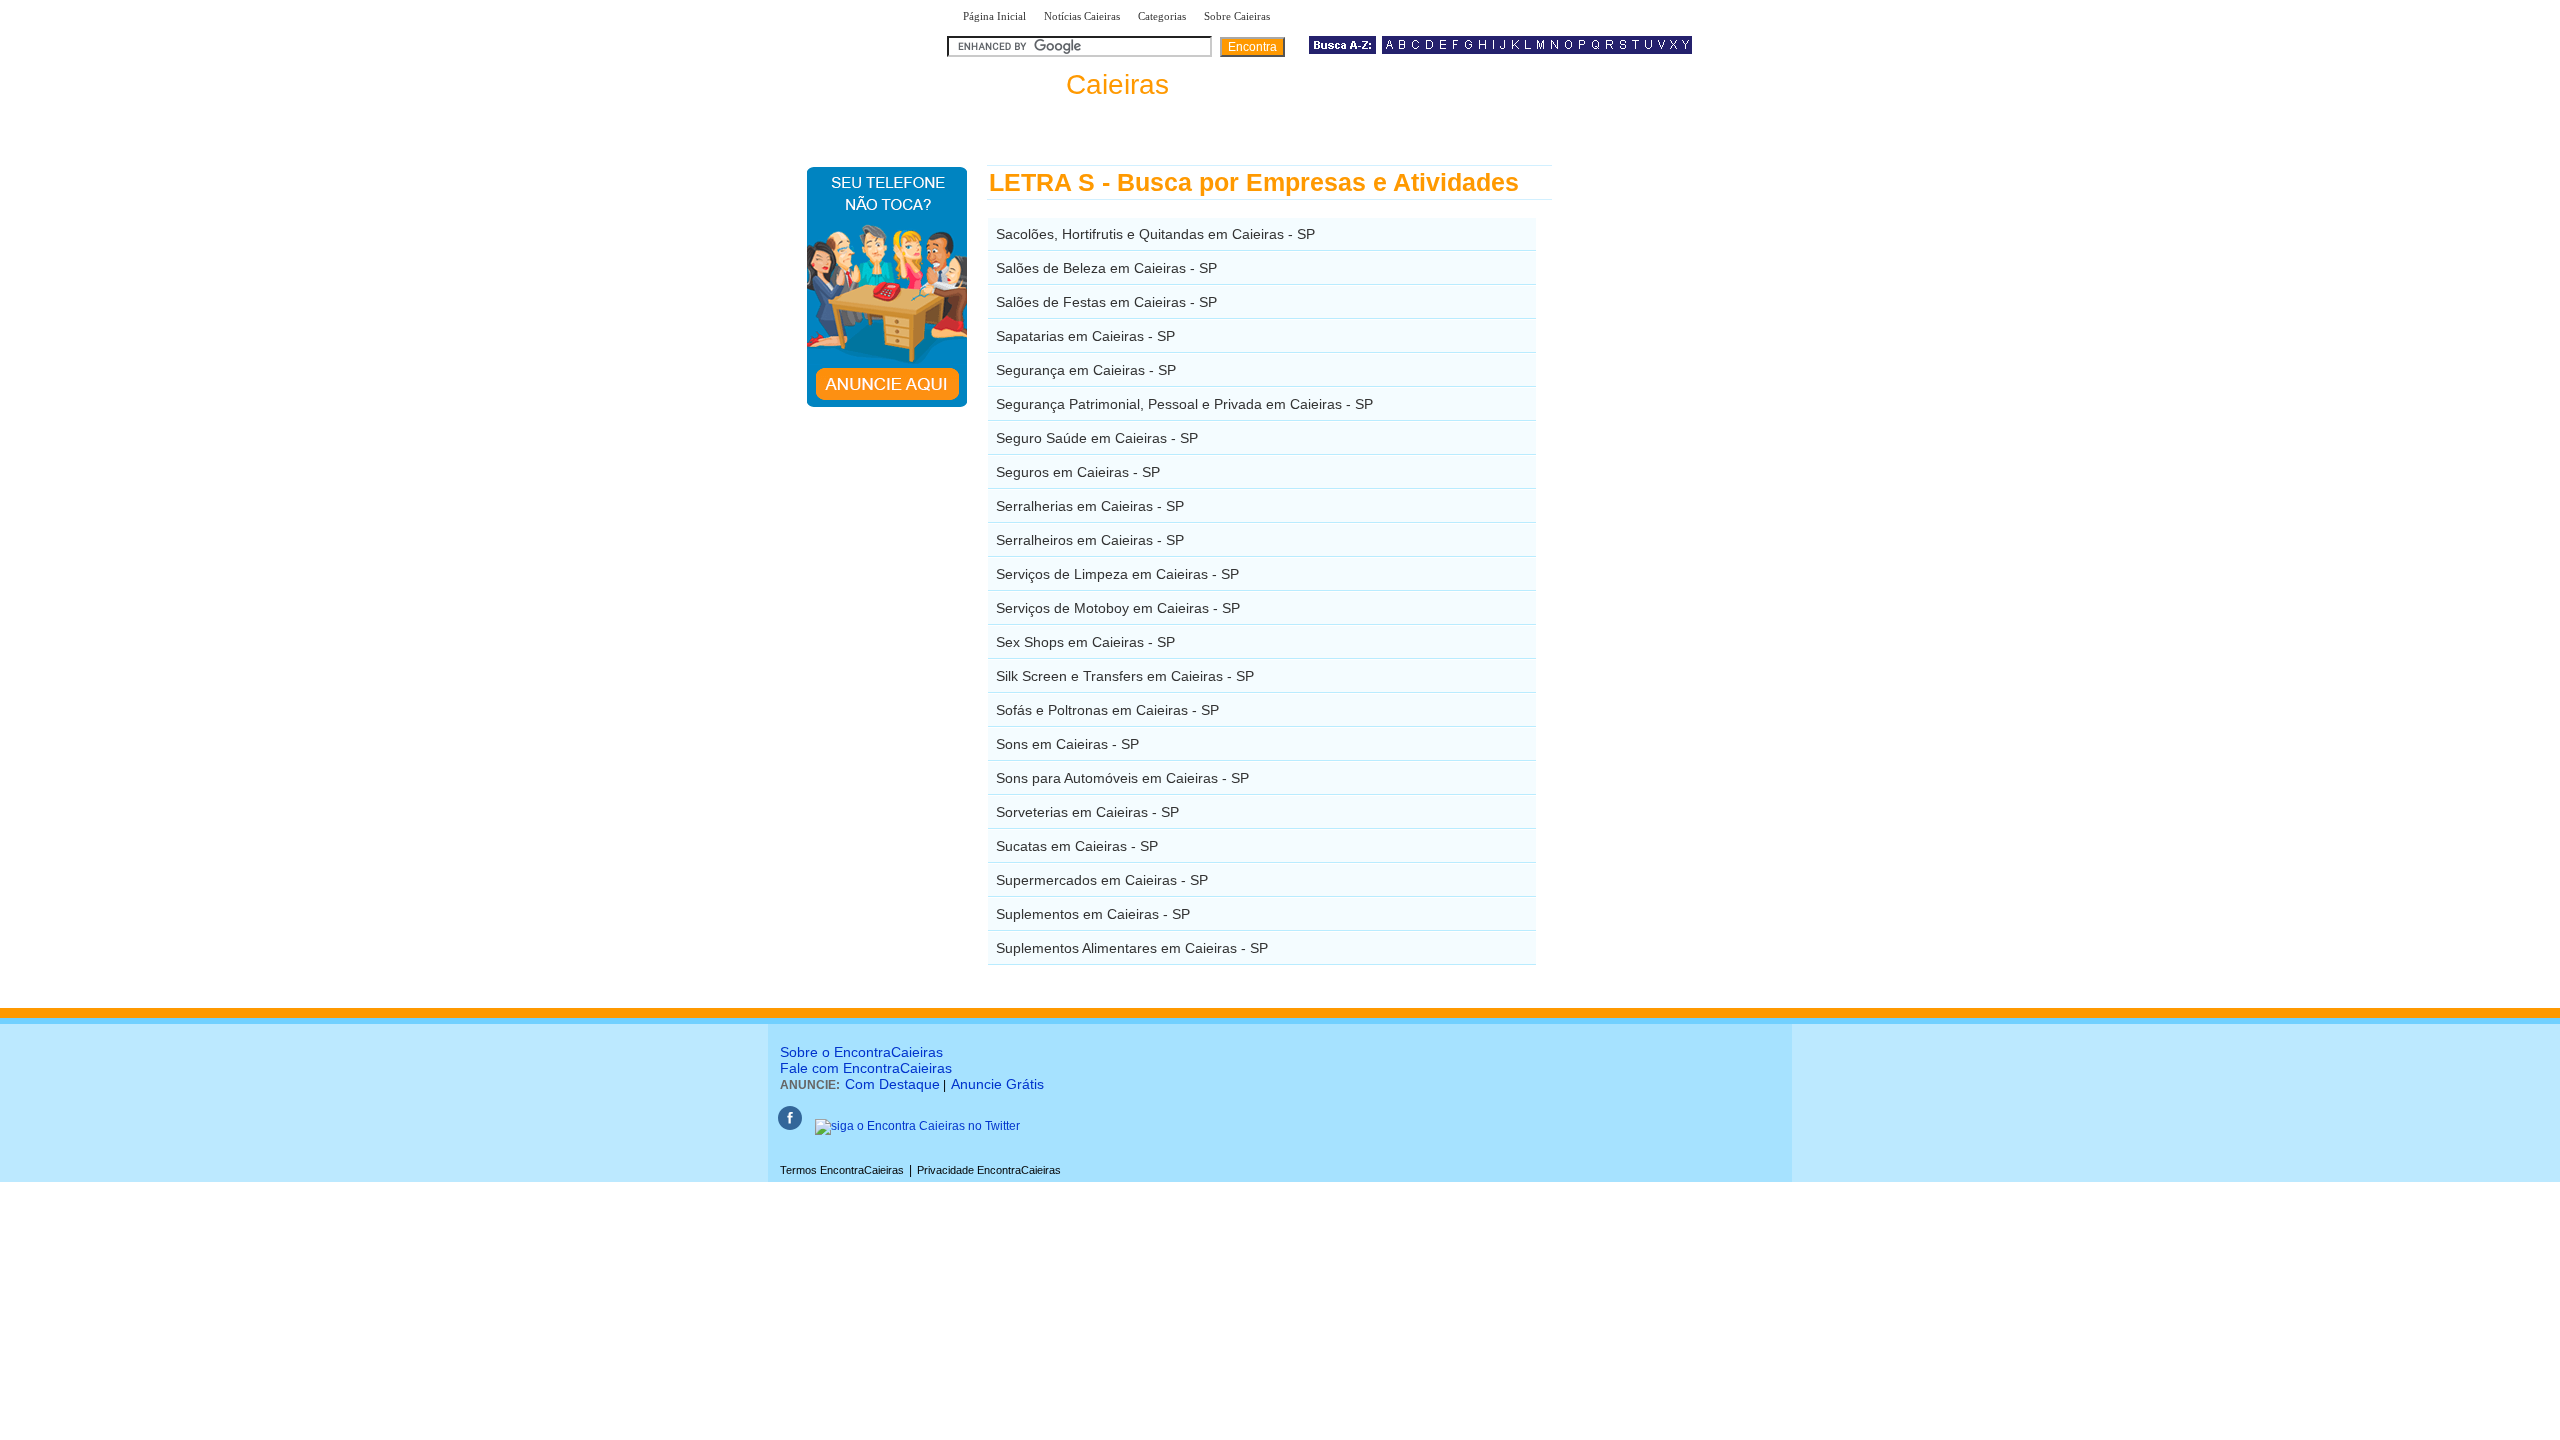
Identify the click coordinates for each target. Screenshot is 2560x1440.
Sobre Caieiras (1237, 16)
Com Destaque (892, 1084)
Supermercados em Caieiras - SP (1102, 880)
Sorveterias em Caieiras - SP (1087, 812)
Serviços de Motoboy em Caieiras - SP (1118, 608)
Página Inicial (994, 16)
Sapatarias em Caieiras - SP (1085, 336)
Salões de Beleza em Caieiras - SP (1106, 268)
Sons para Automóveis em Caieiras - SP (1122, 778)
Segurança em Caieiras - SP (1086, 370)
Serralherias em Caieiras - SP (1090, 506)
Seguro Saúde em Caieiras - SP (1097, 438)
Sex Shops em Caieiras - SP (1085, 642)
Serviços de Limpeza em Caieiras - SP (1117, 574)
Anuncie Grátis (997, 1084)
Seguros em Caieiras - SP (1078, 472)
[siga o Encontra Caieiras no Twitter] (917, 1126)
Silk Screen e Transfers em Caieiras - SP (1125, 676)
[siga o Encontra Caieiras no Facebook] (790, 1126)
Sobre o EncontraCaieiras (861, 1052)
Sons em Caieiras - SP (1067, 744)
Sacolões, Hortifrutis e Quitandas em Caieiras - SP (1155, 234)
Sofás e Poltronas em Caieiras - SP (1107, 710)
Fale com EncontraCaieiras (866, 1068)
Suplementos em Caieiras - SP (1093, 914)
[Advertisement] (1655, 465)
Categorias (1162, 16)
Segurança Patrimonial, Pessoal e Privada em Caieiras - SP (1184, 404)
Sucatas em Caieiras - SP (1077, 846)
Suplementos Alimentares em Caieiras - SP (1132, 948)
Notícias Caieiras (1082, 16)
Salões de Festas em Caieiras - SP (1106, 302)
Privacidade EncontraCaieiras (989, 1170)
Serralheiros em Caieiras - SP (1090, 540)
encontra (1062, 84)
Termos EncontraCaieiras (842, 1170)
